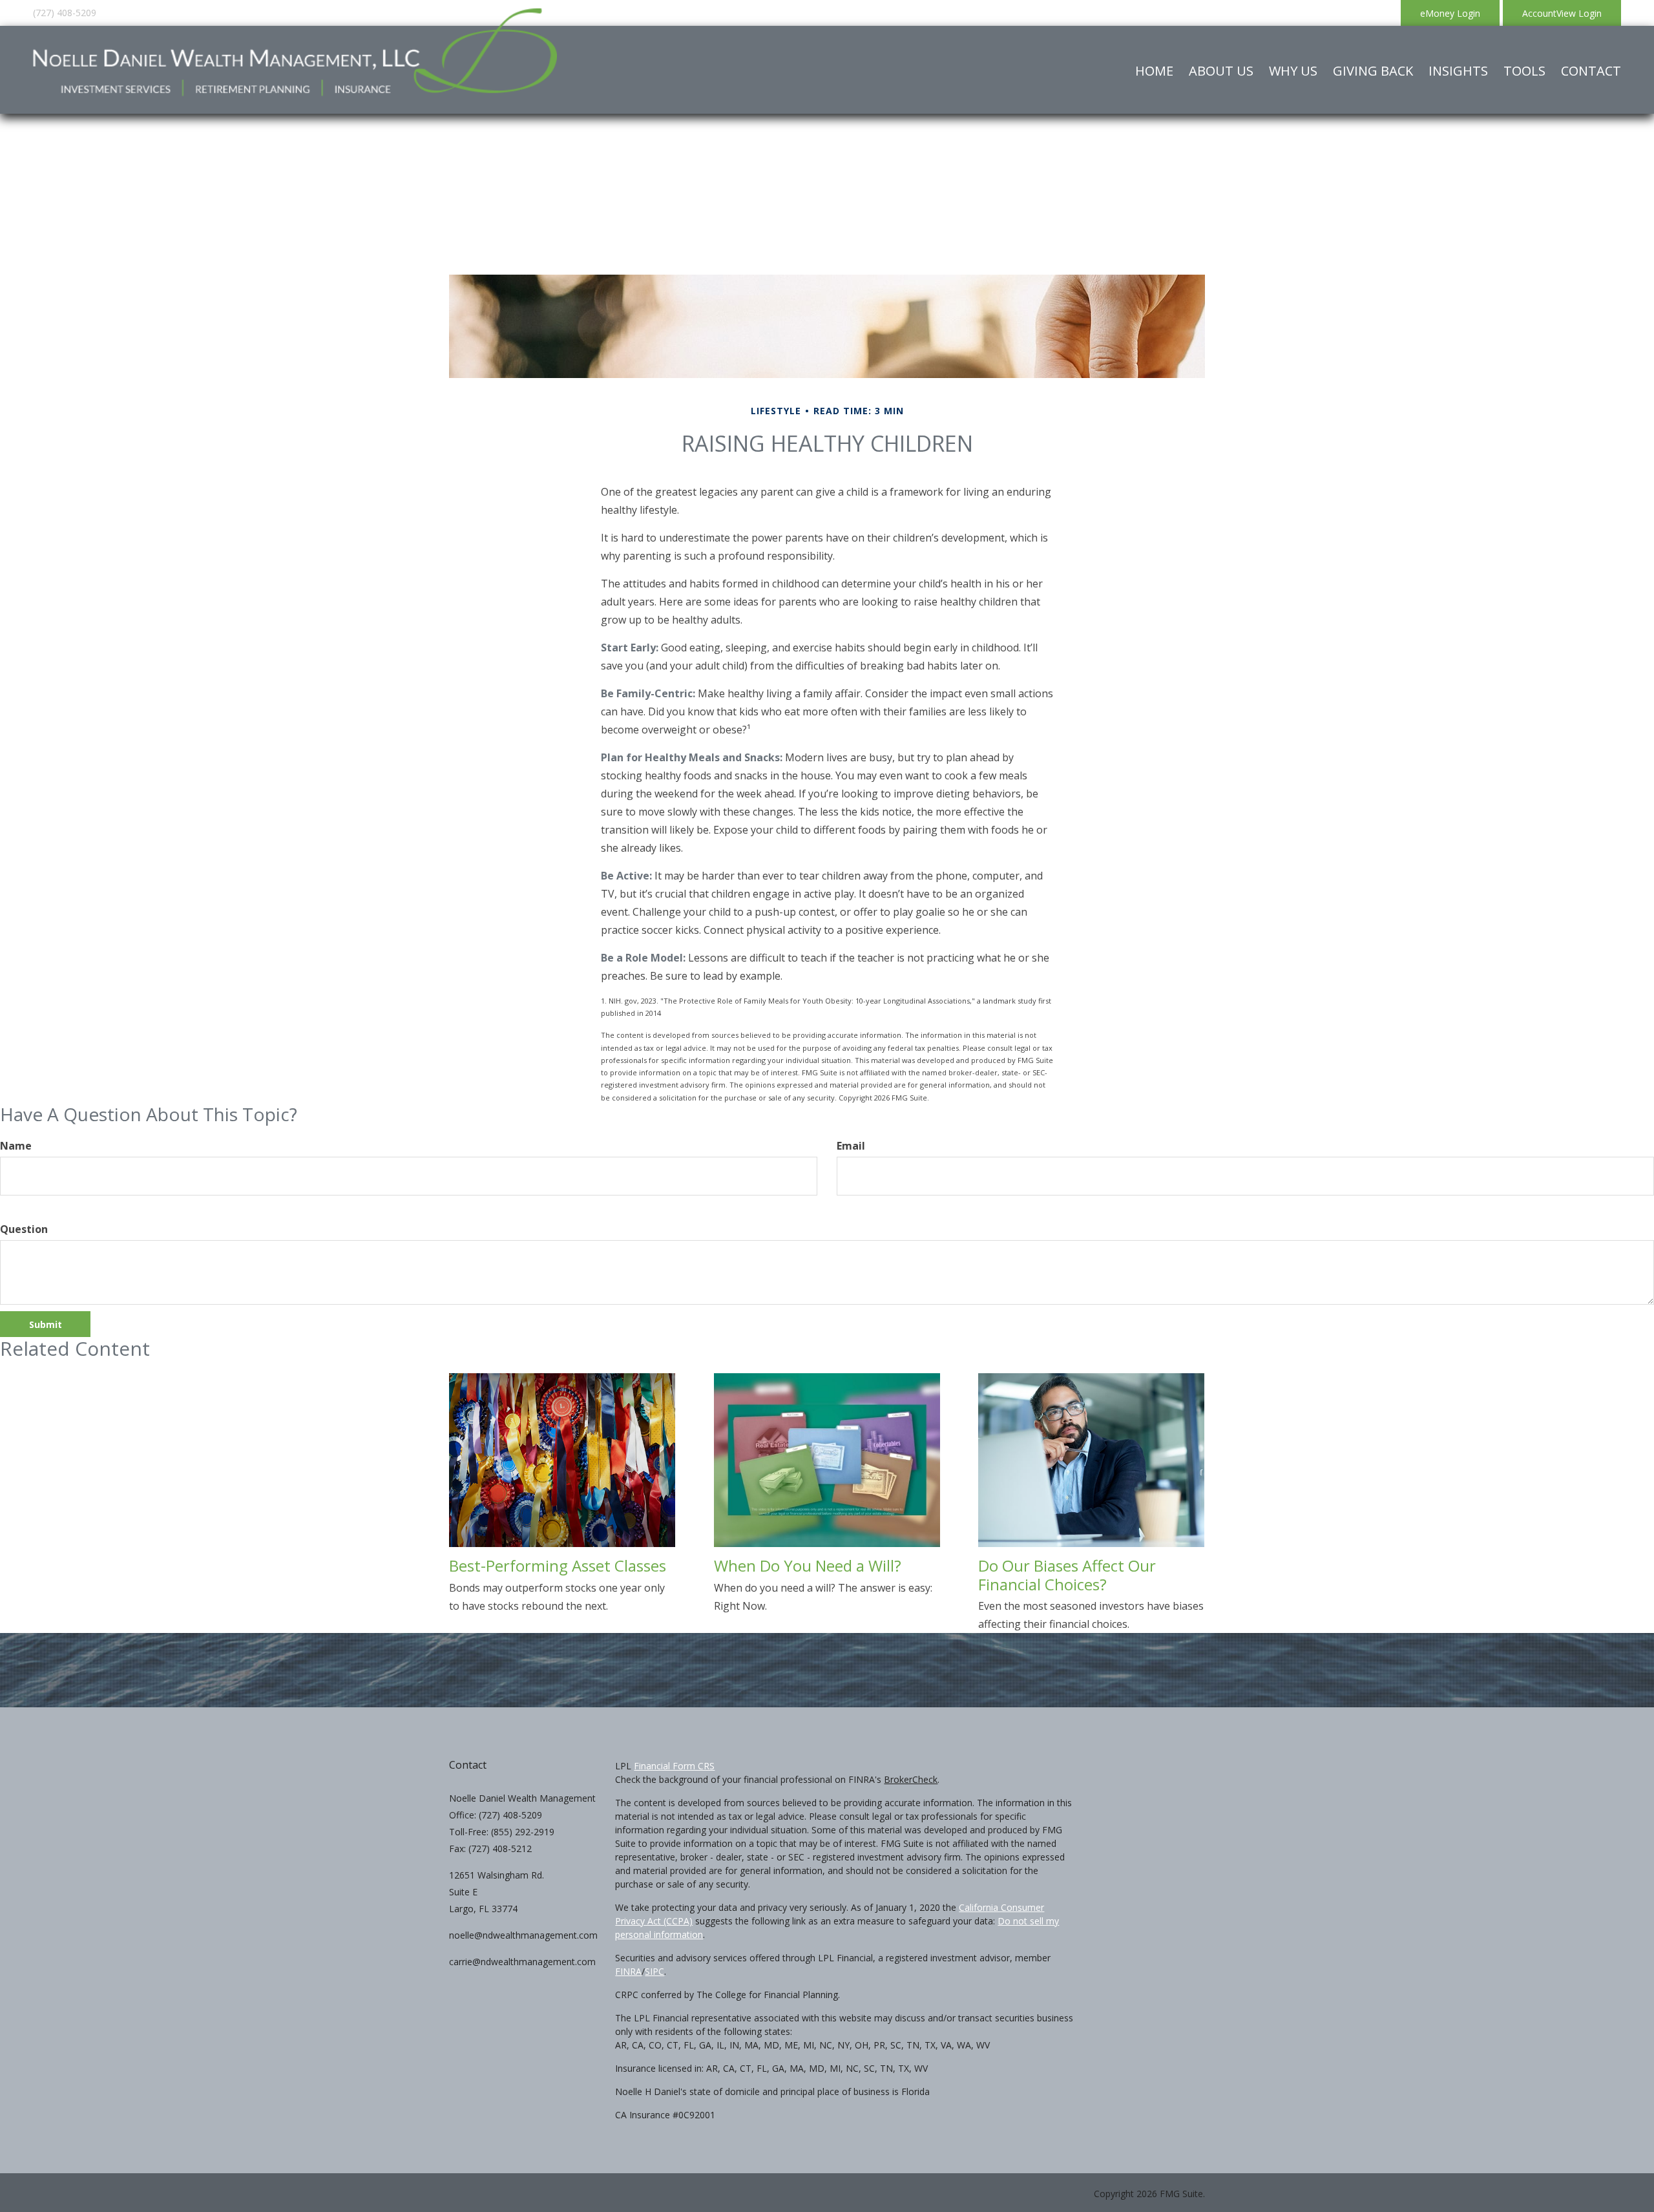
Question (24, 1229)
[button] (1221, 71)
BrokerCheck (911, 1779)
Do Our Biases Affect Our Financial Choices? (1067, 1575)
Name (16, 1146)
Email (851, 1146)
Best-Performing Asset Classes (558, 1565)
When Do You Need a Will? (808, 1565)
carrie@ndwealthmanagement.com (522, 1962)
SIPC (654, 1971)
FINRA (628, 1971)
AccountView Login (1562, 13)
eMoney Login (1450, 13)
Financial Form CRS (674, 1766)
